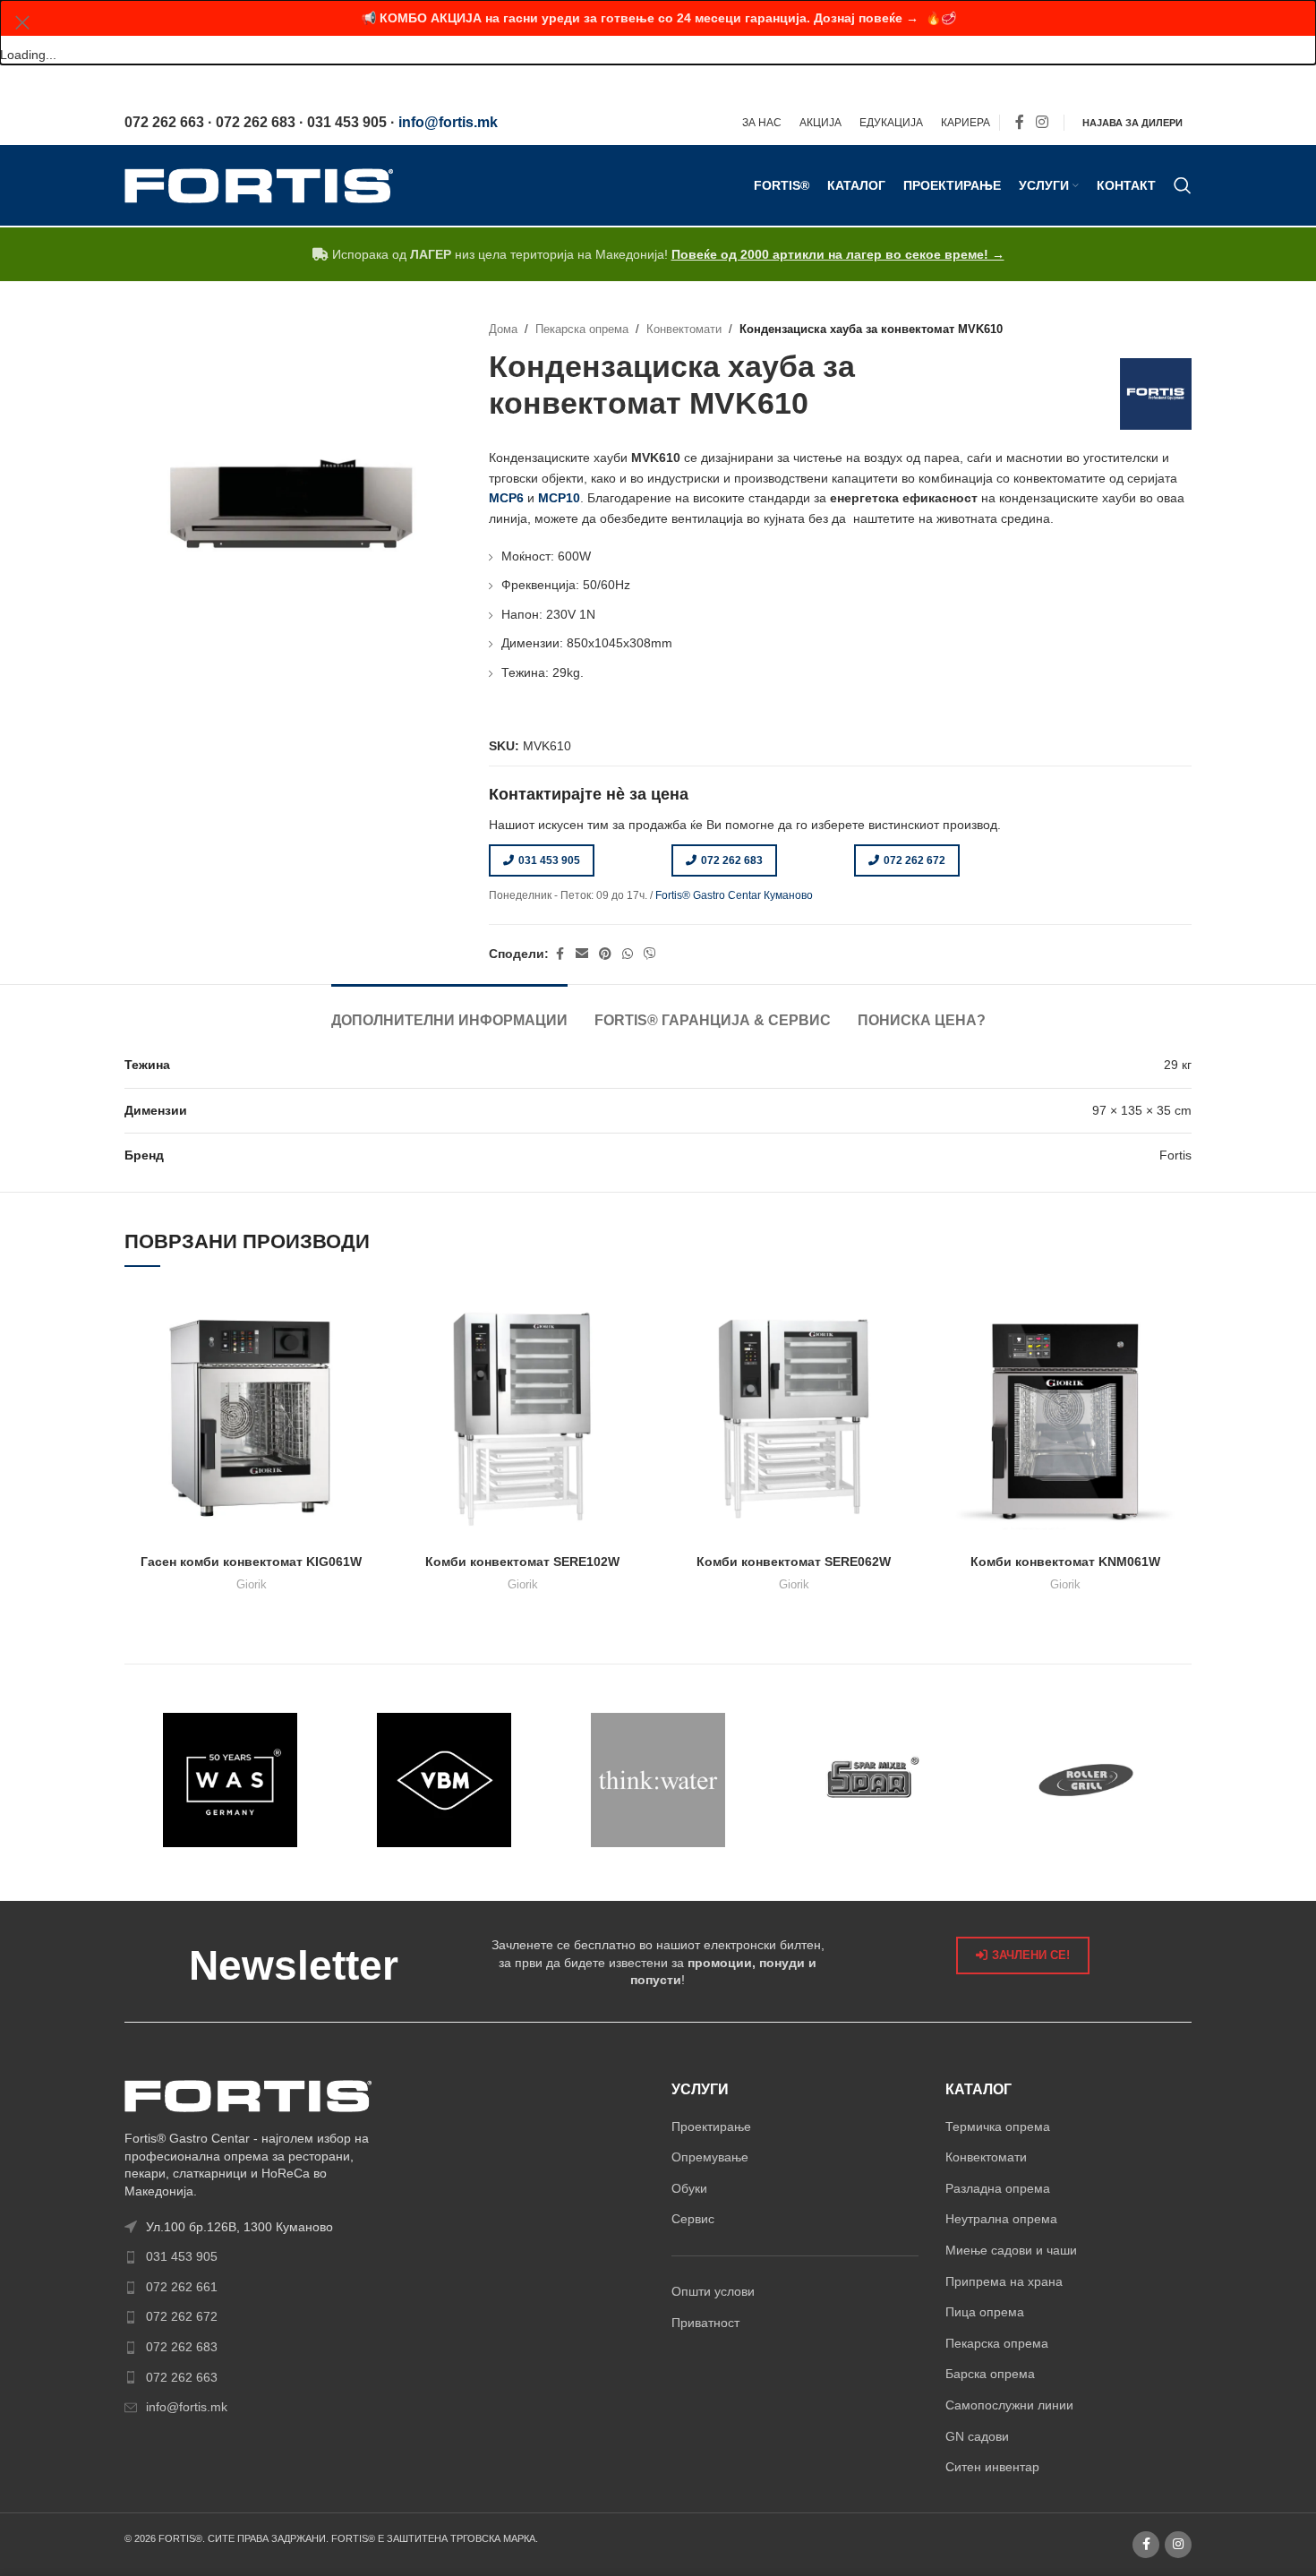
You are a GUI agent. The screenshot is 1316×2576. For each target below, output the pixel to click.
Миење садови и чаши (1011, 2250)
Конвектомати (684, 329)
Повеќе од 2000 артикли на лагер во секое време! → (838, 254)
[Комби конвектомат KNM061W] (1065, 1419)
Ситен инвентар (992, 2467)
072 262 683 (732, 860)
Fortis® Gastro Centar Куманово (734, 895)
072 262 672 (914, 860)
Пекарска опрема (582, 329)
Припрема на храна (1004, 2281)
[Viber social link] (650, 954)
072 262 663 (182, 2377)
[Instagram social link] (1043, 123)
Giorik (252, 1584)
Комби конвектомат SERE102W (522, 1562)
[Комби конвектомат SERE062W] (794, 1419)
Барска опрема (990, 2374)
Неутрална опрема (1001, 2219)
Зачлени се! (1031, 1955)
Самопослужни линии (1009, 2405)
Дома (503, 329)
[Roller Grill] (1085, 1780)
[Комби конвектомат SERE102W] (522, 1419)
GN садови (977, 2436)
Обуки (689, 2188)
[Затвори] (22, 22)
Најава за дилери (1132, 123)
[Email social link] (582, 954)
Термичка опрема (998, 2127)
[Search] (1183, 185)
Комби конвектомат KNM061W (1065, 1562)
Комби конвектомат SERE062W (794, 1562)
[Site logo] (259, 184)
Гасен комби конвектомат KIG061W (251, 1562)
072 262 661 (182, 2287)
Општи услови (713, 2291)
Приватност (705, 2323)
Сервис (693, 2219)
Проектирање (711, 2127)
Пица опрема (985, 2312)
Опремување (710, 2157)
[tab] (449, 1011)
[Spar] (872, 1780)
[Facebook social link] (1020, 123)
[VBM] (444, 1780)
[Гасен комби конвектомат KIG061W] (251, 1419)
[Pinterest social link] (605, 954)
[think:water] (658, 1780)
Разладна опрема (998, 2188)
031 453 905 (549, 860)
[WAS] (231, 1780)
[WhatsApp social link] (628, 954)
